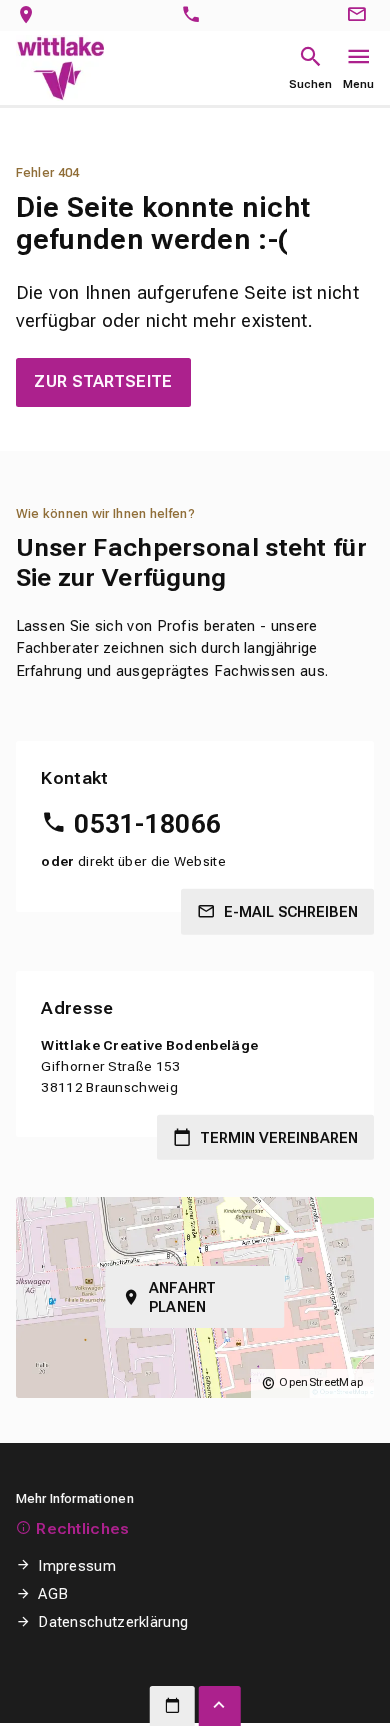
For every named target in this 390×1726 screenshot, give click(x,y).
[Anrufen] (195, 15)
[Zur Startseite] (60, 67)
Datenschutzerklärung (113, 1622)
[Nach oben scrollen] (220, 1706)
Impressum (77, 1566)
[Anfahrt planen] (30, 15)
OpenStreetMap (321, 1382)
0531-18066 (147, 824)
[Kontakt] (360, 15)
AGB (53, 1594)
